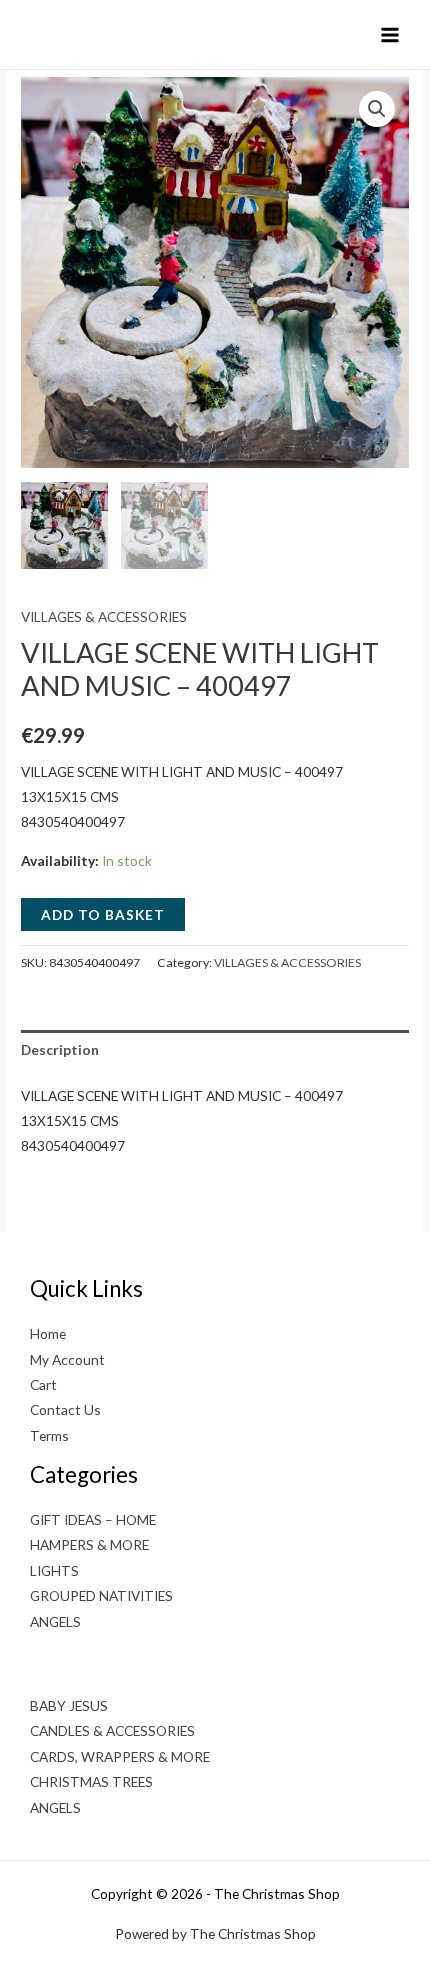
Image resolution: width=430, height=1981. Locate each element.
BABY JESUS (69, 1705)
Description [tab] (60, 1049)
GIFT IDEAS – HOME (93, 1519)
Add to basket (103, 914)
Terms (49, 1435)
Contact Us (65, 1409)
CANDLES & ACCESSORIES (112, 1730)
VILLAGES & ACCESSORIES (104, 616)
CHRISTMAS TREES (91, 1781)
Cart (43, 1384)
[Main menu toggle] (390, 34)
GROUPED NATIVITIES (101, 1595)
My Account (67, 1359)
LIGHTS (54, 1570)
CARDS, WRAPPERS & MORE (120, 1756)
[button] (377, 109)
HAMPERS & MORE (89, 1544)
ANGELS (55, 1621)
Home (48, 1333)
